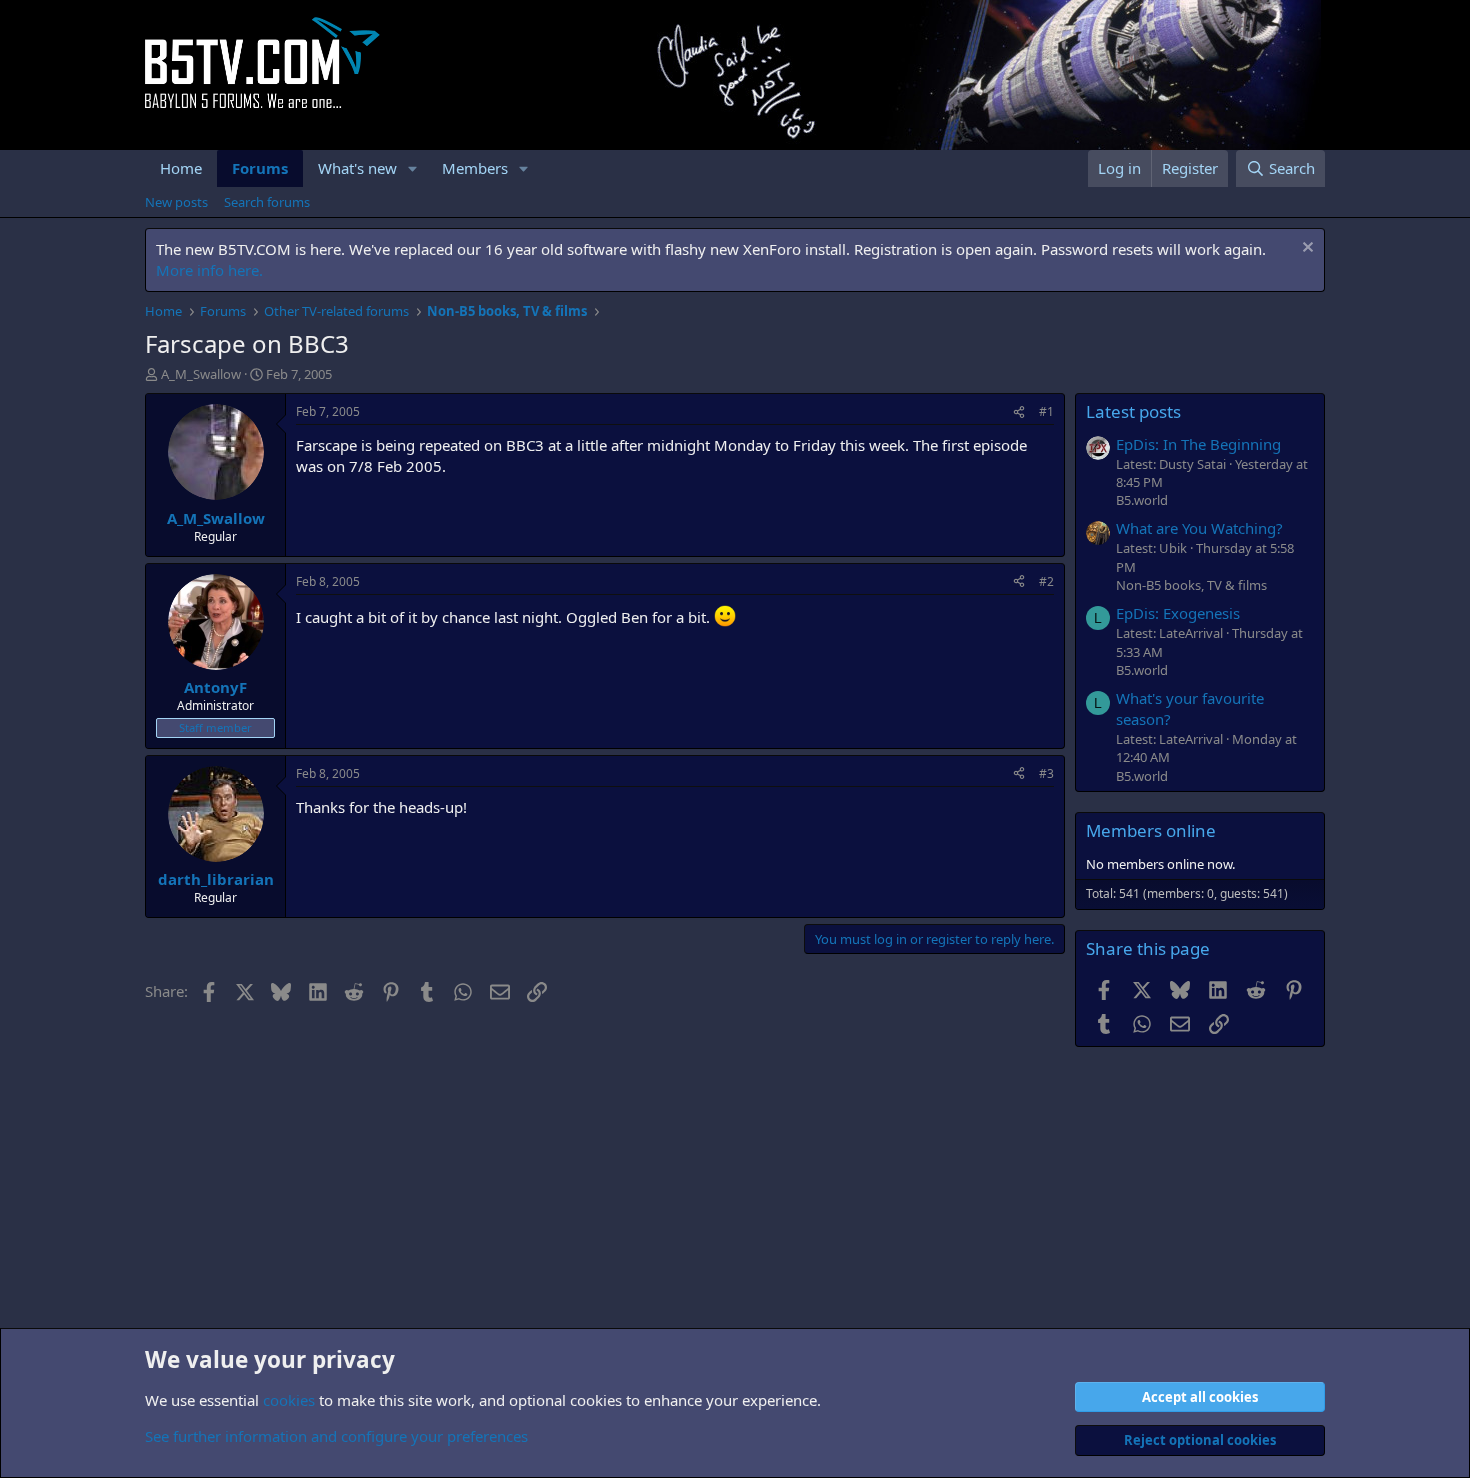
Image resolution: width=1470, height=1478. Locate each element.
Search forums (267, 202)
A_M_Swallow (201, 374)
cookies (289, 1400)
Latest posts (1133, 411)
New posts (176, 202)
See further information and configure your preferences (336, 1436)
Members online (1151, 830)
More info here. (209, 270)
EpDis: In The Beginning (1198, 444)
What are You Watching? (1199, 528)
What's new (357, 168)
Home (181, 168)
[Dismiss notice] (1305, 249)
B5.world (1142, 500)
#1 (1046, 411)
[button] (413, 168)
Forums (260, 168)
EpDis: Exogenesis (1178, 613)
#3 (1046, 773)
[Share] (1019, 412)
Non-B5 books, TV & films (1191, 585)
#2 (1046, 581)
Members (475, 168)
